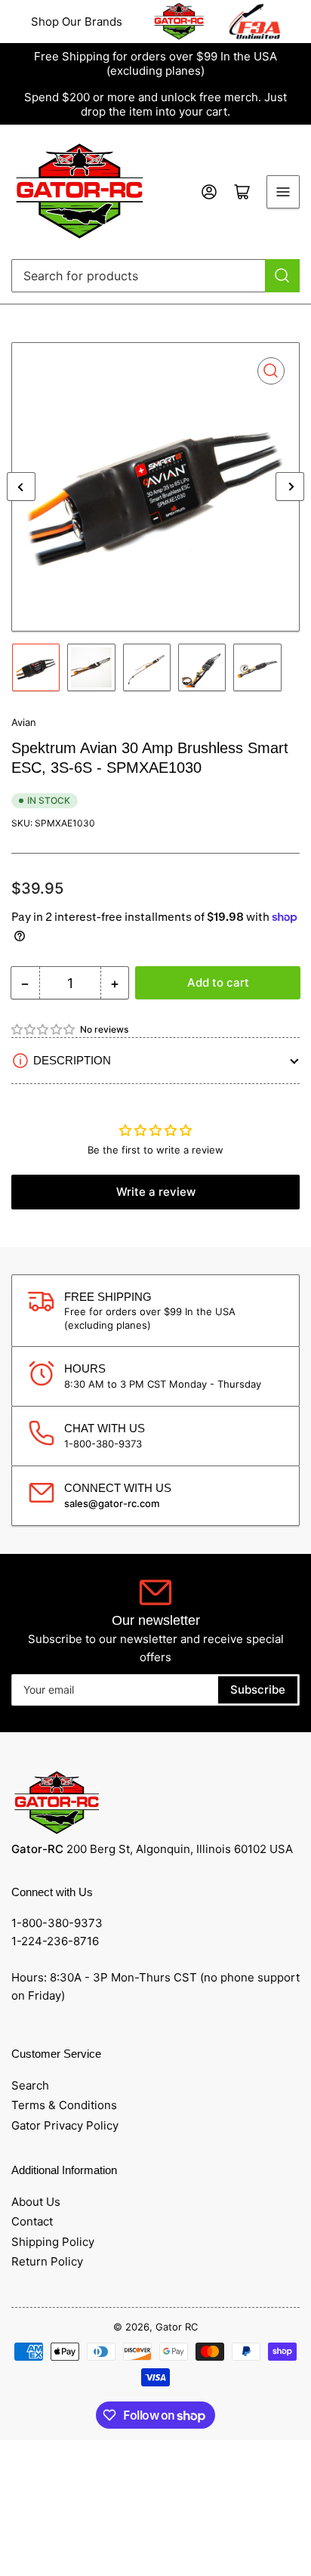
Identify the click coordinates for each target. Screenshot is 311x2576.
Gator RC (177, 2327)
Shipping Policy (53, 2242)
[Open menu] (283, 192)
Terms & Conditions (64, 2105)
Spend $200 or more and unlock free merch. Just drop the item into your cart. (155, 104)
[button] (44, 1029)
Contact (32, 2221)
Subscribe (258, 1690)
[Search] (282, 276)
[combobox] (155, 276)
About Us (36, 2202)
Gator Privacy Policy (65, 2125)
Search (30, 2085)
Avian (24, 722)
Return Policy (47, 2261)
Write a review (156, 1192)
